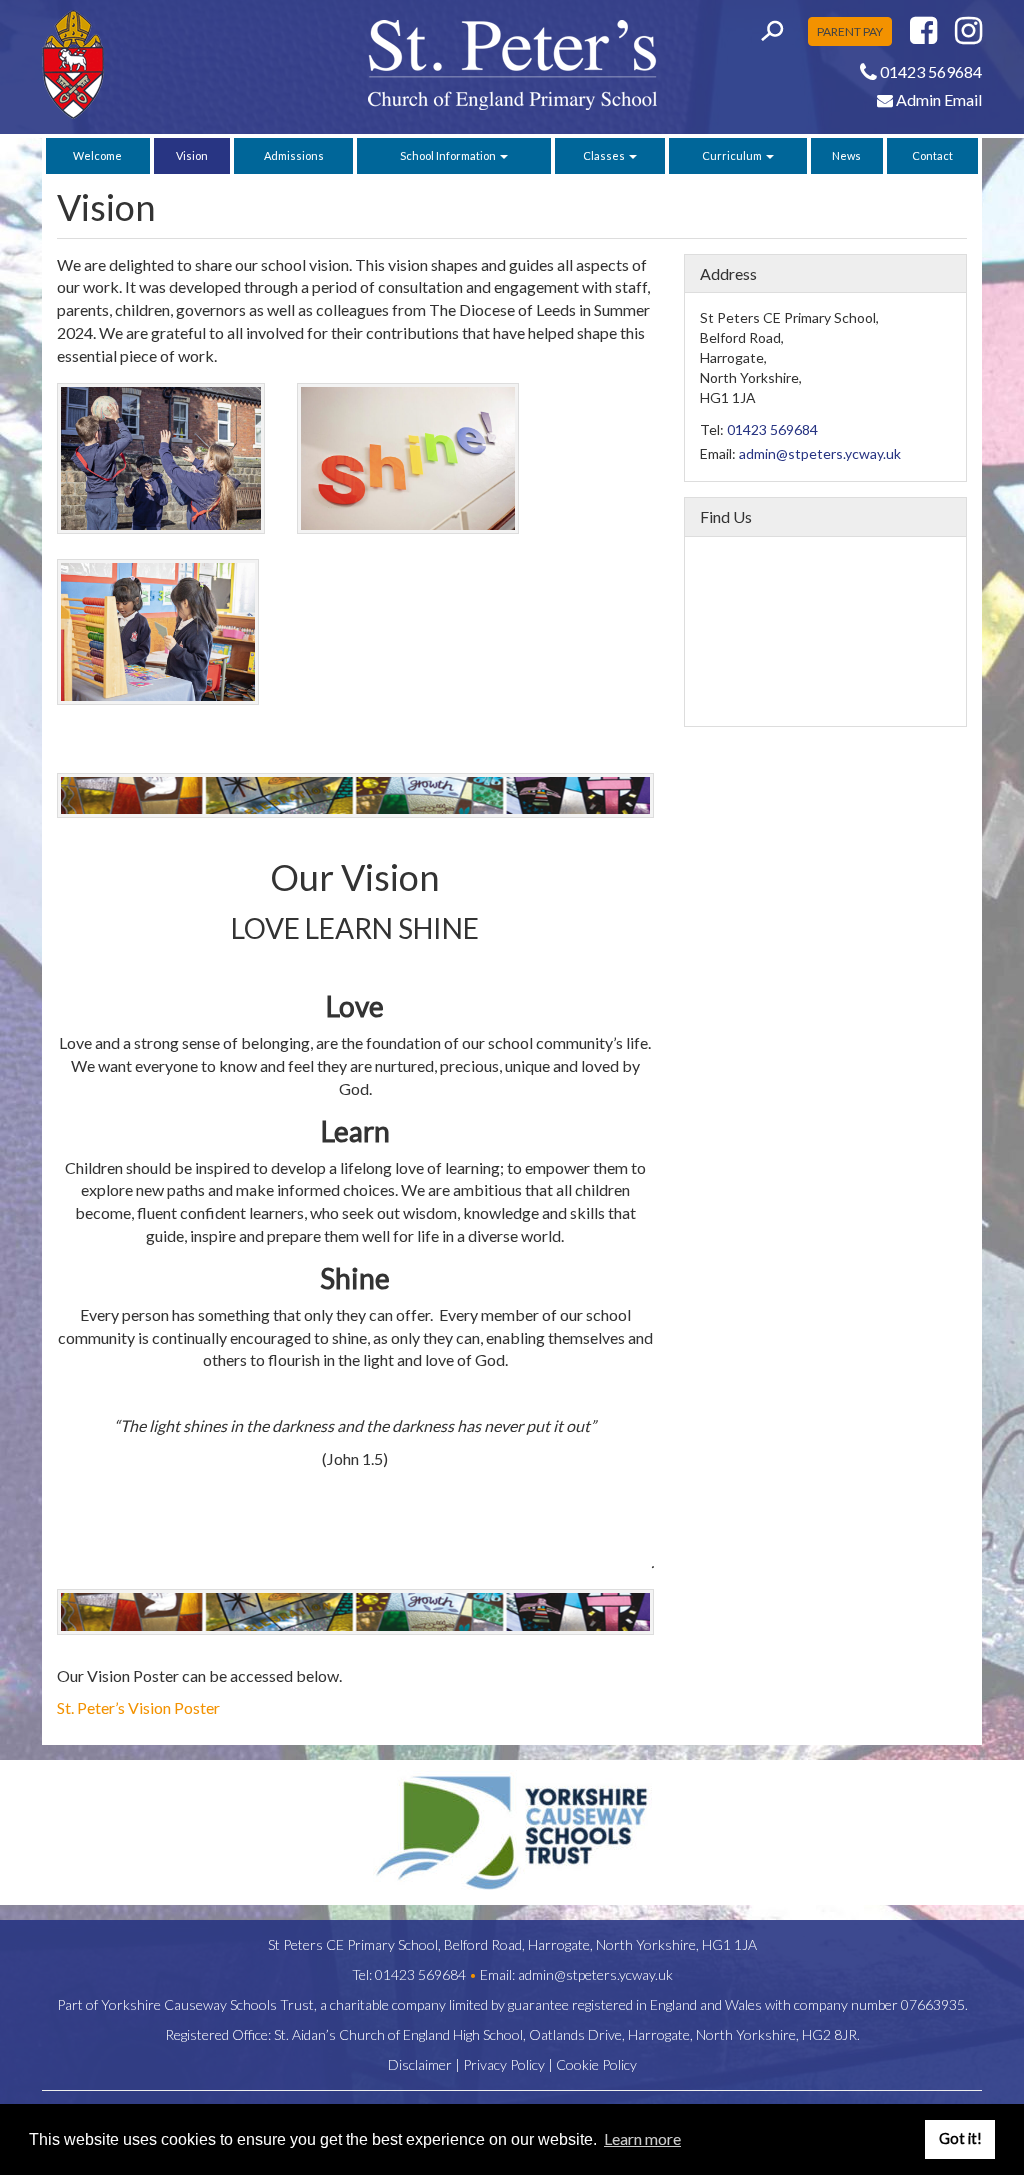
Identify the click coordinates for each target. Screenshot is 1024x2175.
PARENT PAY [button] (850, 31)
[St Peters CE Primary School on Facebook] (923, 35)
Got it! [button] (960, 2138)
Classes (605, 155)
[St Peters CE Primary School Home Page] (148, 64)
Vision (192, 155)
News (846, 155)
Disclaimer (420, 2064)
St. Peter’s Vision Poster (138, 1707)
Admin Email (937, 99)
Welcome (97, 155)
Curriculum (733, 155)
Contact (932, 155)
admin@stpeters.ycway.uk (820, 453)
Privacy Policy (504, 2064)
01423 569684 (772, 429)
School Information (449, 155)
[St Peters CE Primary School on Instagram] (968, 35)
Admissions (294, 155)
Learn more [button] (642, 2138)
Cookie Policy (596, 2064)
